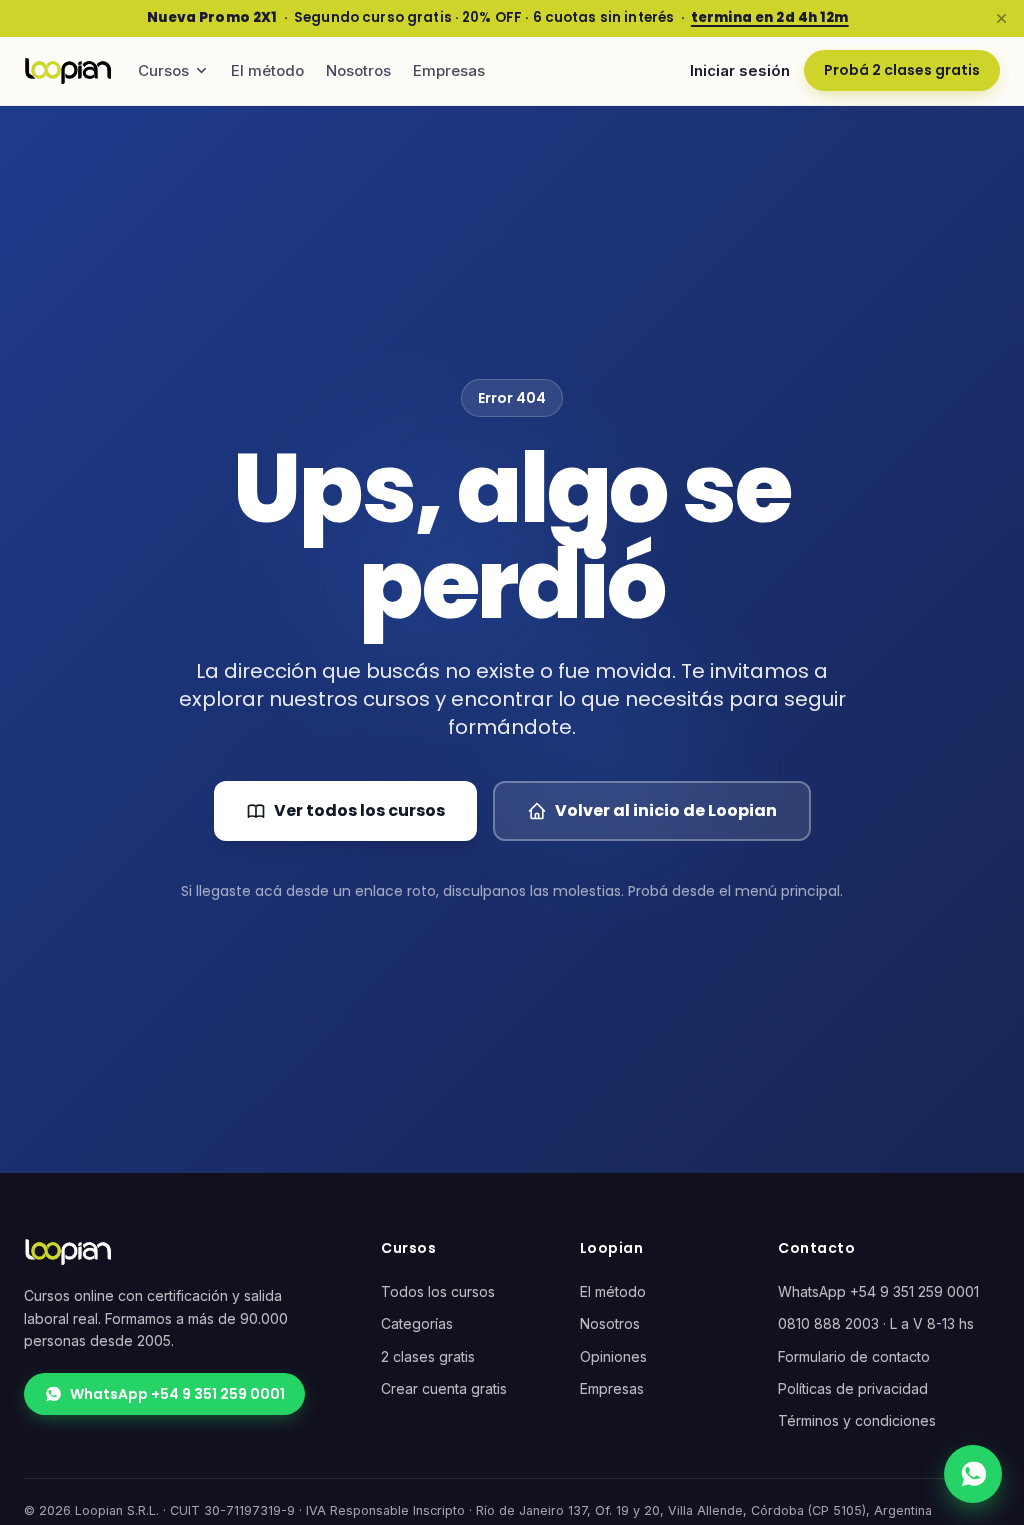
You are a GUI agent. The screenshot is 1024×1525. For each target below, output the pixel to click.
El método (267, 70)
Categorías (417, 1323)
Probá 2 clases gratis (902, 70)
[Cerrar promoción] (1001, 18)
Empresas (449, 70)
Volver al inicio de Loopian (666, 810)
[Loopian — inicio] (68, 71)
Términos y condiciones (857, 1420)
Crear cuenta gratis (444, 1388)
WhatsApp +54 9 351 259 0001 (177, 1394)
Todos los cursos (438, 1291)
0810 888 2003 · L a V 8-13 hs (876, 1323)
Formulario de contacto (854, 1356)
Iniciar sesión (740, 70)
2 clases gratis (428, 1356)
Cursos (163, 70)
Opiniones (613, 1356)
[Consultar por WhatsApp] (973, 1474)
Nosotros (358, 70)
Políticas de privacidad (853, 1388)
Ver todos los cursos (359, 810)
